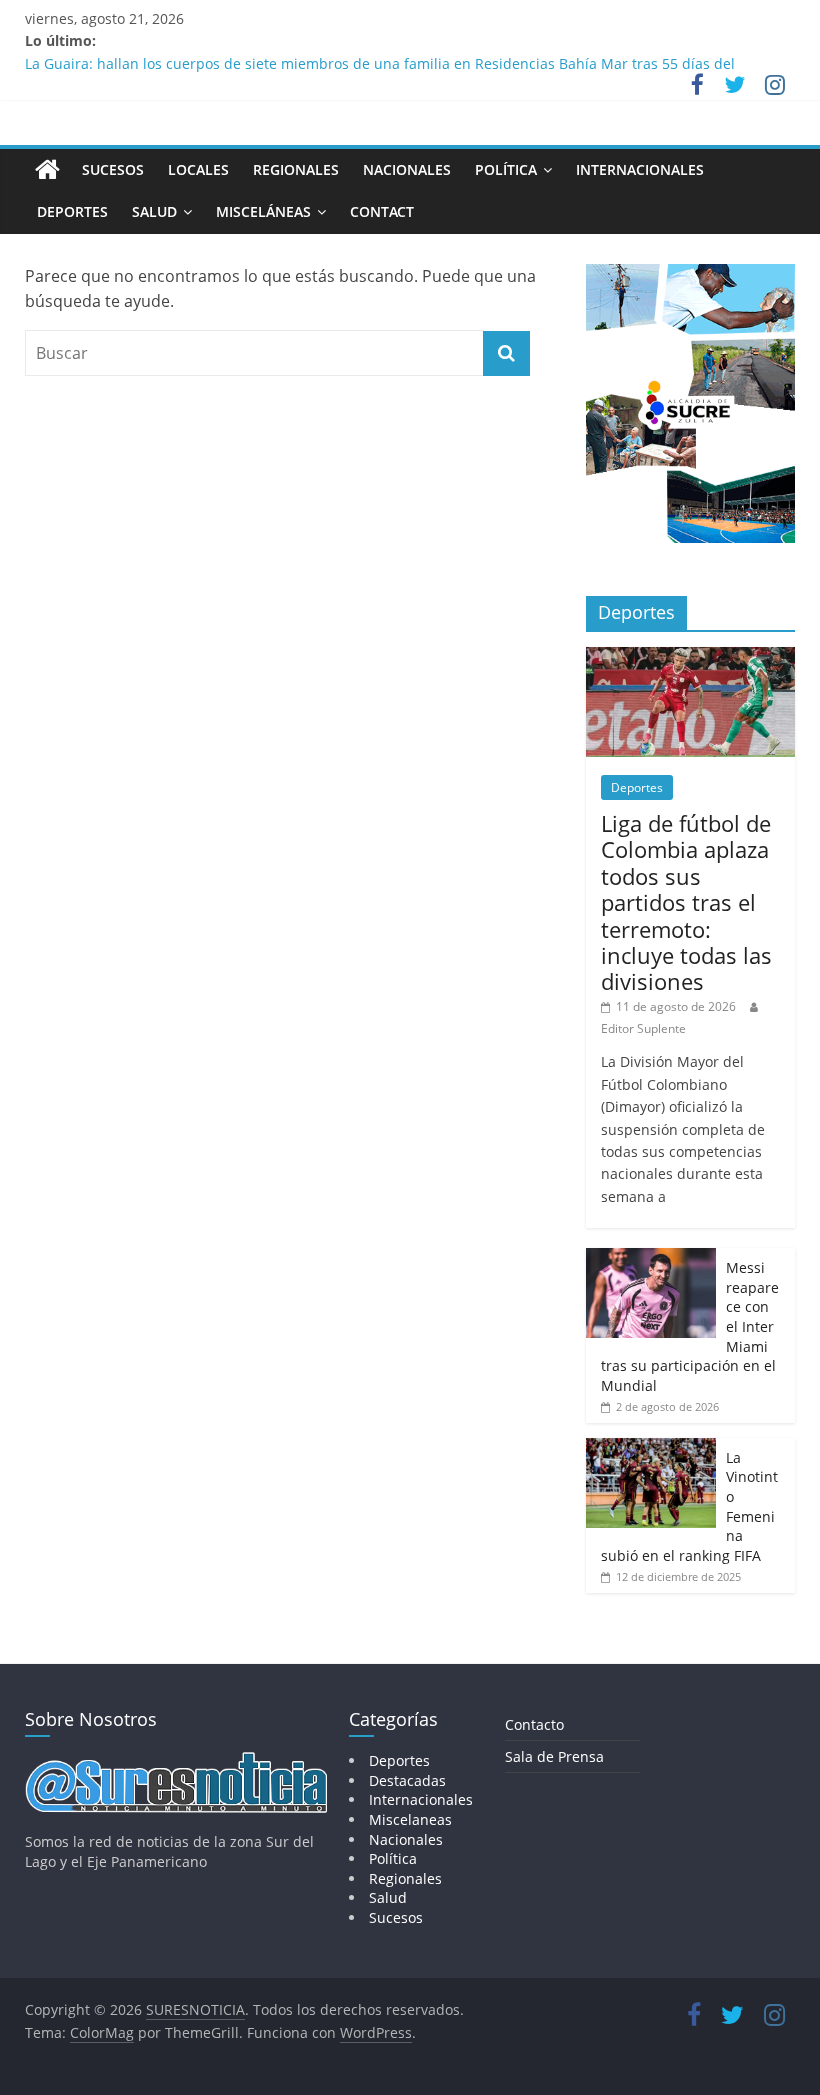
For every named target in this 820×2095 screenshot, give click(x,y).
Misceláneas (263, 211)
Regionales (296, 169)
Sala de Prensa (554, 1756)
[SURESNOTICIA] (47, 169)
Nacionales (407, 169)
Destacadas (407, 1780)
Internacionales (640, 169)
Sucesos (113, 169)
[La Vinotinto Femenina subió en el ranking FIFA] (651, 1448)
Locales (198, 169)
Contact (382, 211)
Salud (154, 211)
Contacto (534, 1724)
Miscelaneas (410, 1819)
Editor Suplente (643, 1028)
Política (506, 169)
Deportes (72, 211)
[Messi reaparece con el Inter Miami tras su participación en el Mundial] (651, 1258)
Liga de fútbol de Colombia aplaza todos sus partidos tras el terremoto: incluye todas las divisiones (686, 902)
